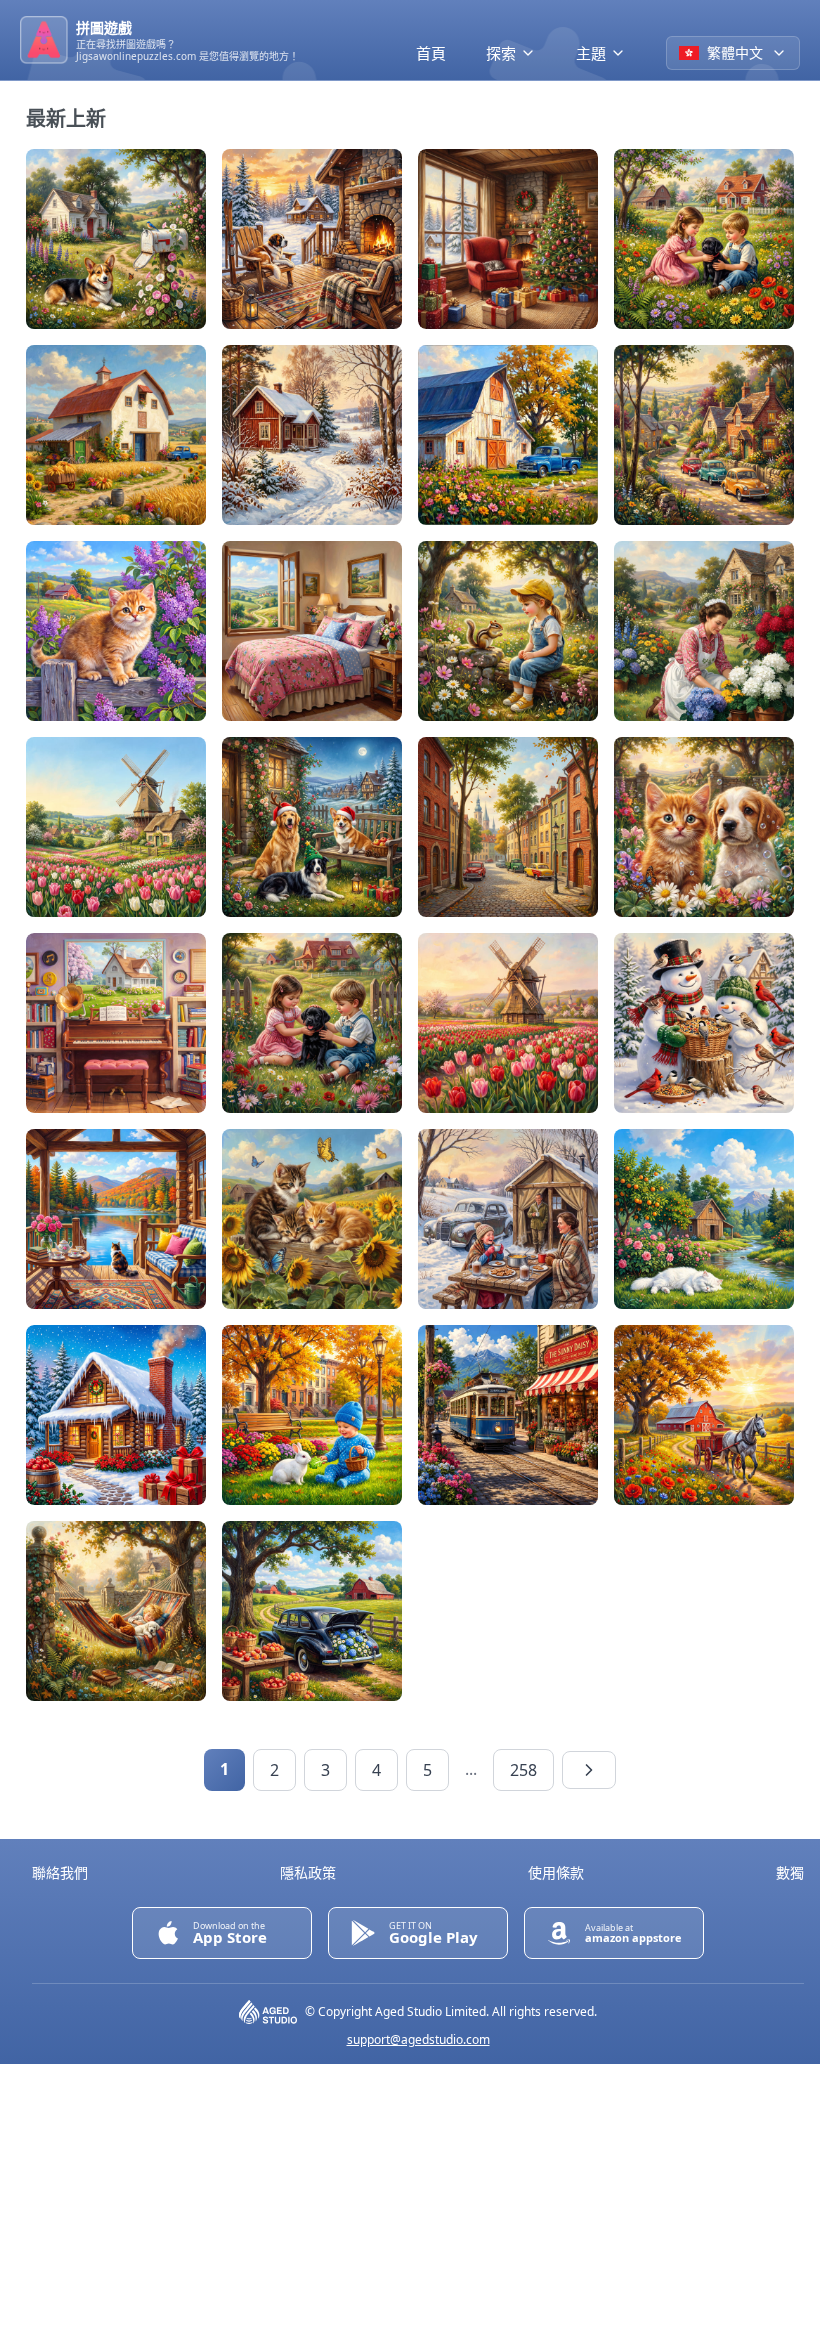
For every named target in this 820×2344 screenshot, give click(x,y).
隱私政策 (308, 1872)
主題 (591, 53)
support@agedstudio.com (418, 2039)
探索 (501, 53)
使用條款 (556, 1872)
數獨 (790, 1872)
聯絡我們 (60, 1872)
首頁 (431, 53)
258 (523, 1770)
